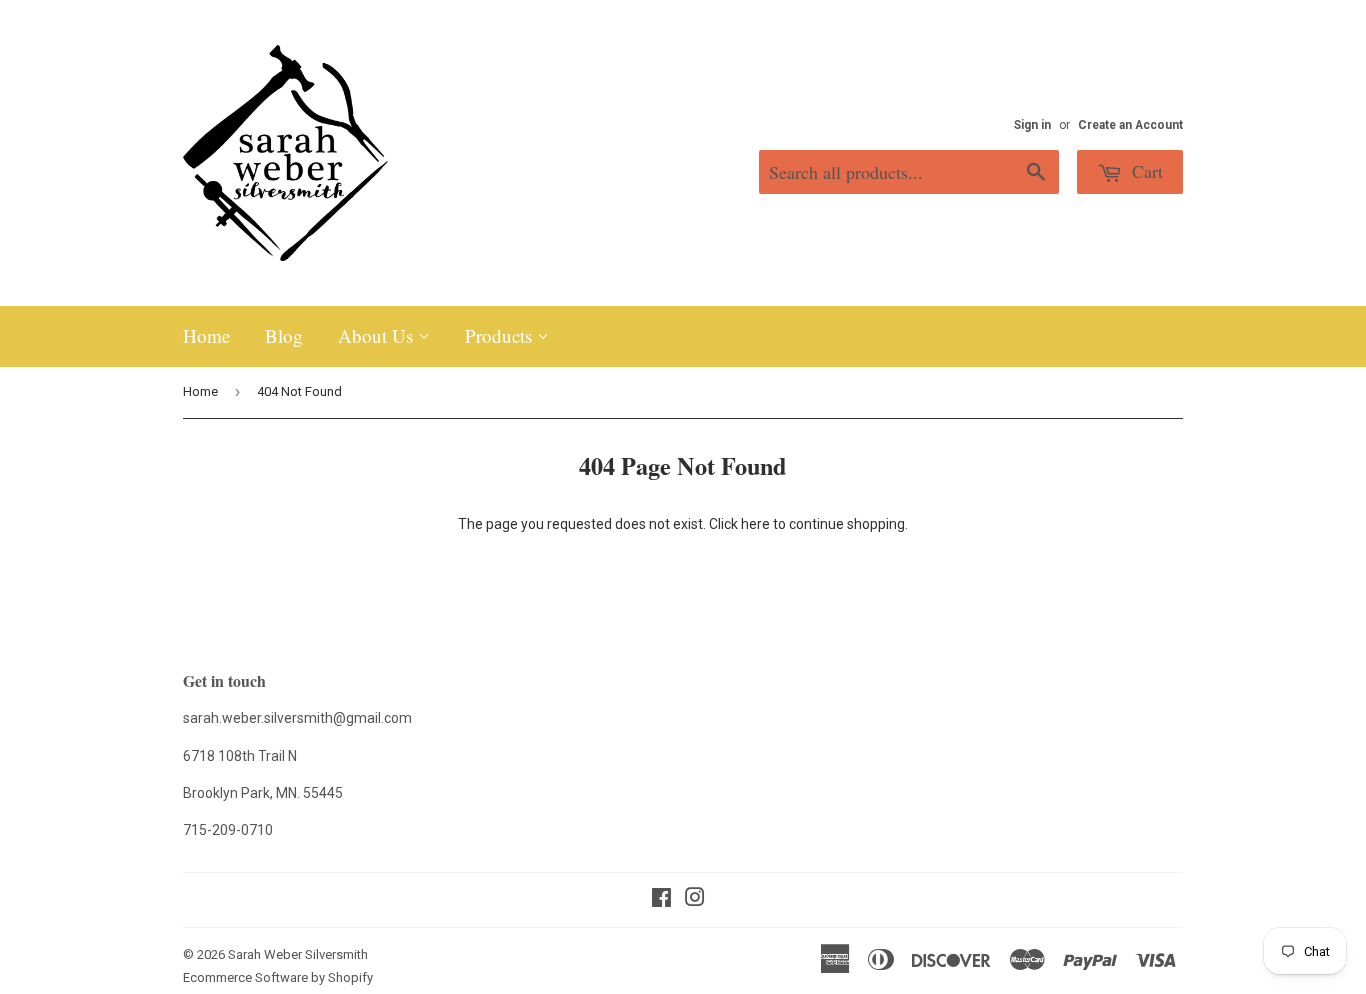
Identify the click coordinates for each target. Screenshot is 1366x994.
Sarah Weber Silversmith (298, 954)
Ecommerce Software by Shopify (278, 977)
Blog (284, 335)
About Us (378, 335)
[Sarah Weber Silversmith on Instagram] (695, 900)
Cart (1145, 171)
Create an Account (1130, 125)
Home (206, 335)
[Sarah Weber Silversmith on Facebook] (661, 900)
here (755, 524)
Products (501, 335)
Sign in (1032, 125)
